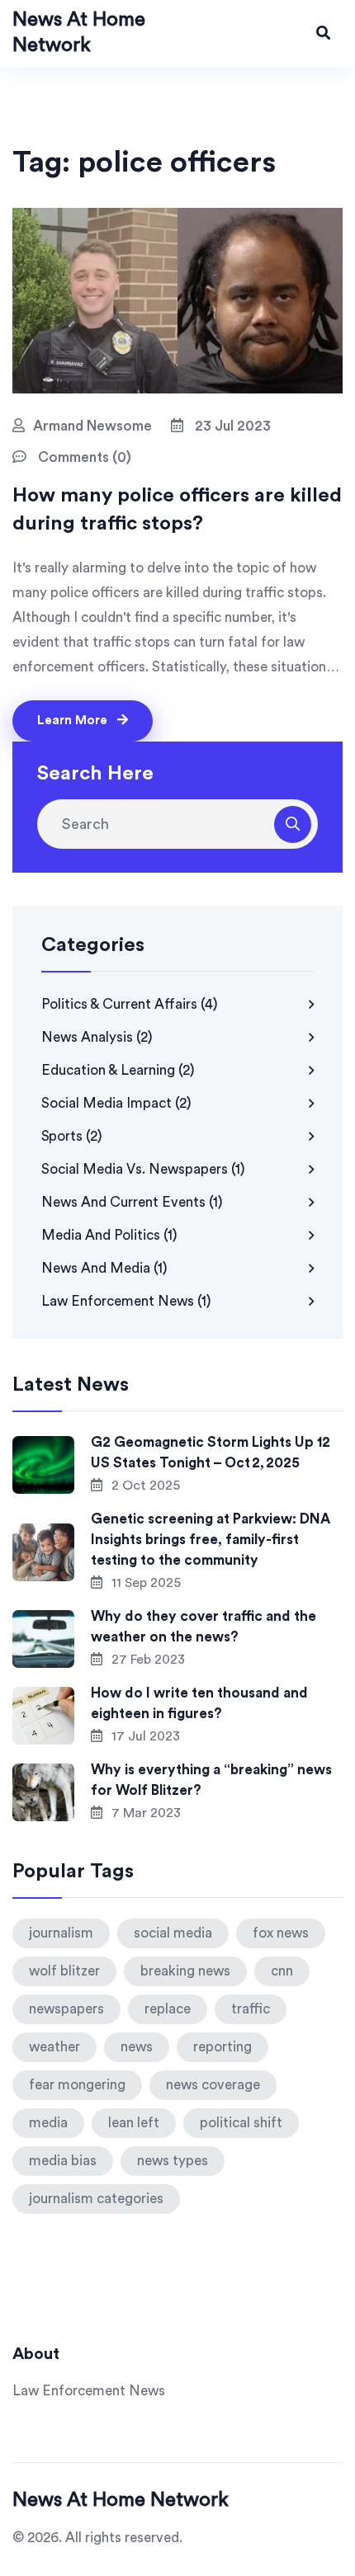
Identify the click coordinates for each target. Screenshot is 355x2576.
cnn (282, 1971)
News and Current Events (132, 1202)
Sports (72, 1136)
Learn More (74, 721)
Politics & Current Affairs (130, 1004)
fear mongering (77, 2085)
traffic (251, 2009)
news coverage (213, 2085)
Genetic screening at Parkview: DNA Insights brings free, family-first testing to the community (211, 1540)
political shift (241, 2123)
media (48, 2123)
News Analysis (97, 1037)
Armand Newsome (92, 426)
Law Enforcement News (126, 1301)
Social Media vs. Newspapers (143, 1169)
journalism (61, 1933)
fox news (281, 1933)
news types (173, 2161)
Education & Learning (118, 1070)
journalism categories (96, 2199)
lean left (134, 2123)
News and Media (104, 1268)
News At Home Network (121, 2500)
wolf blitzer (64, 1971)
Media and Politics (109, 1235)
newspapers (66, 2009)
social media (173, 1933)
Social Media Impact (116, 1103)
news (137, 2047)
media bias (63, 2161)
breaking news (185, 1971)
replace (168, 2009)
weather (54, 2047)
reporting (222, 2047)
